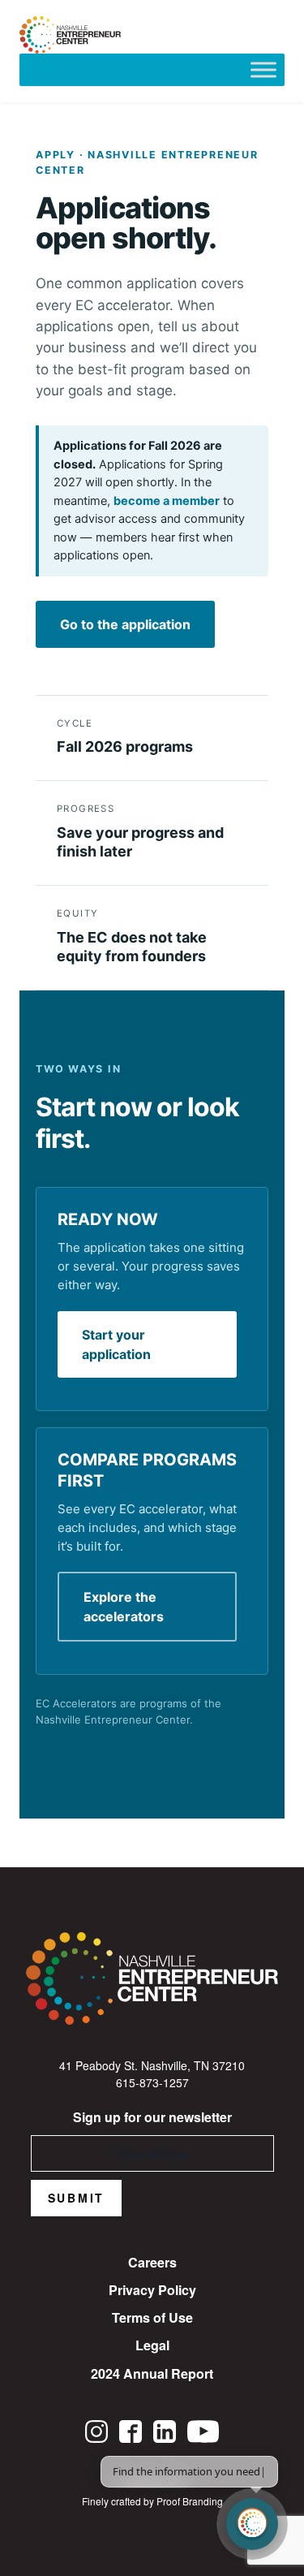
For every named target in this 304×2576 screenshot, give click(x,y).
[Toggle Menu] (263, 69)
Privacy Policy (152, 2290)
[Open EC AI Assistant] (252, 2524)
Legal (152, 2345)
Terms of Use (152, 2317)
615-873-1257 (152, 2082)
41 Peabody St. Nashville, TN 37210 (152, 2065)
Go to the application (125, 624)
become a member (167, 501)
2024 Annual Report (152, 2373)
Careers (152, 2262)
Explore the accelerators (124, 1607)
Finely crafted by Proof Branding (152, 2501)
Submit (77, 2198)
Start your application (116, 1344)
